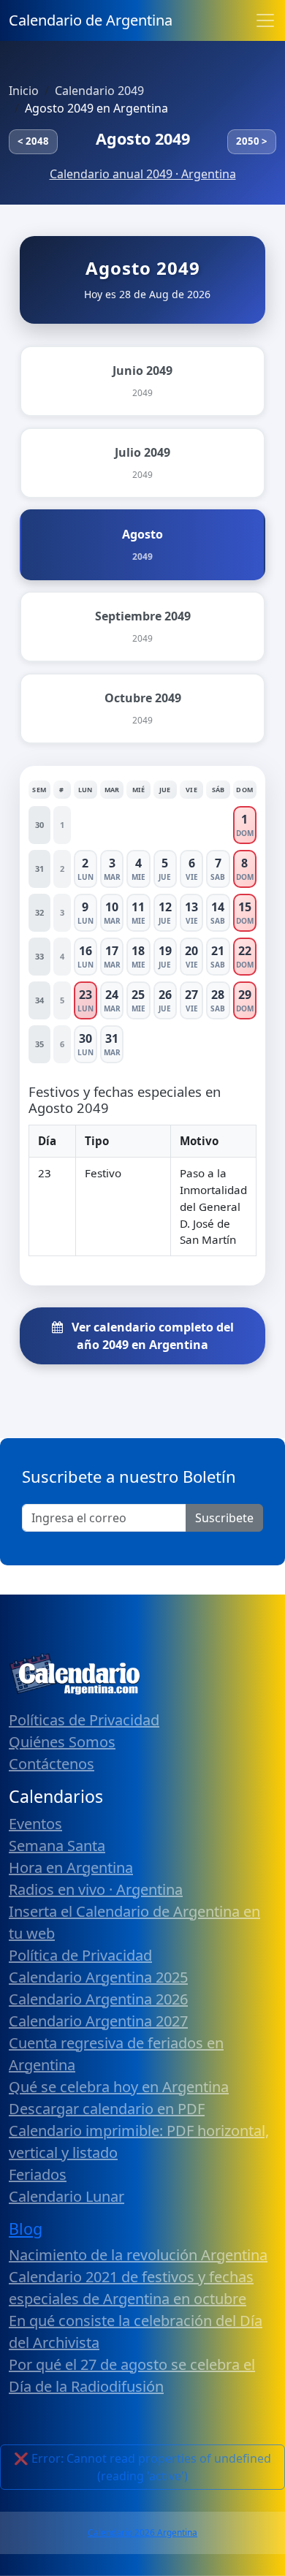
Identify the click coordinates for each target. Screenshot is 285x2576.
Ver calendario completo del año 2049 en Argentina (151, 1336)
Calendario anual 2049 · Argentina (143, 174)
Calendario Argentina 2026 (98, 1999)
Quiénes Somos (62, 1742)
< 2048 (33, 141)
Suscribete (224, 1518)
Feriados (38, 2174)
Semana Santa (57, 1846)
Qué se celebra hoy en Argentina (119, 2087)
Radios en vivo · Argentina (96, 1889)
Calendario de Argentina (91, 20)
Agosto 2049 (143, 138)
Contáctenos (52, 1764)
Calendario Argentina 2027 (98, 2021)
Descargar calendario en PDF (107, 2109)
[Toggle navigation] (265, 20)
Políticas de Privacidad (84, 1720)
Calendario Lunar (66, 2196)
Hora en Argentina (71, 1868)
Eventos (35, 1824)
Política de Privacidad (80, 1955)
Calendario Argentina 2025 (98, 1977)
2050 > (252, 141)
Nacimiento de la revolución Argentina (138, 2255)
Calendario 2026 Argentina (142, 2533)
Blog (26, 2229)
